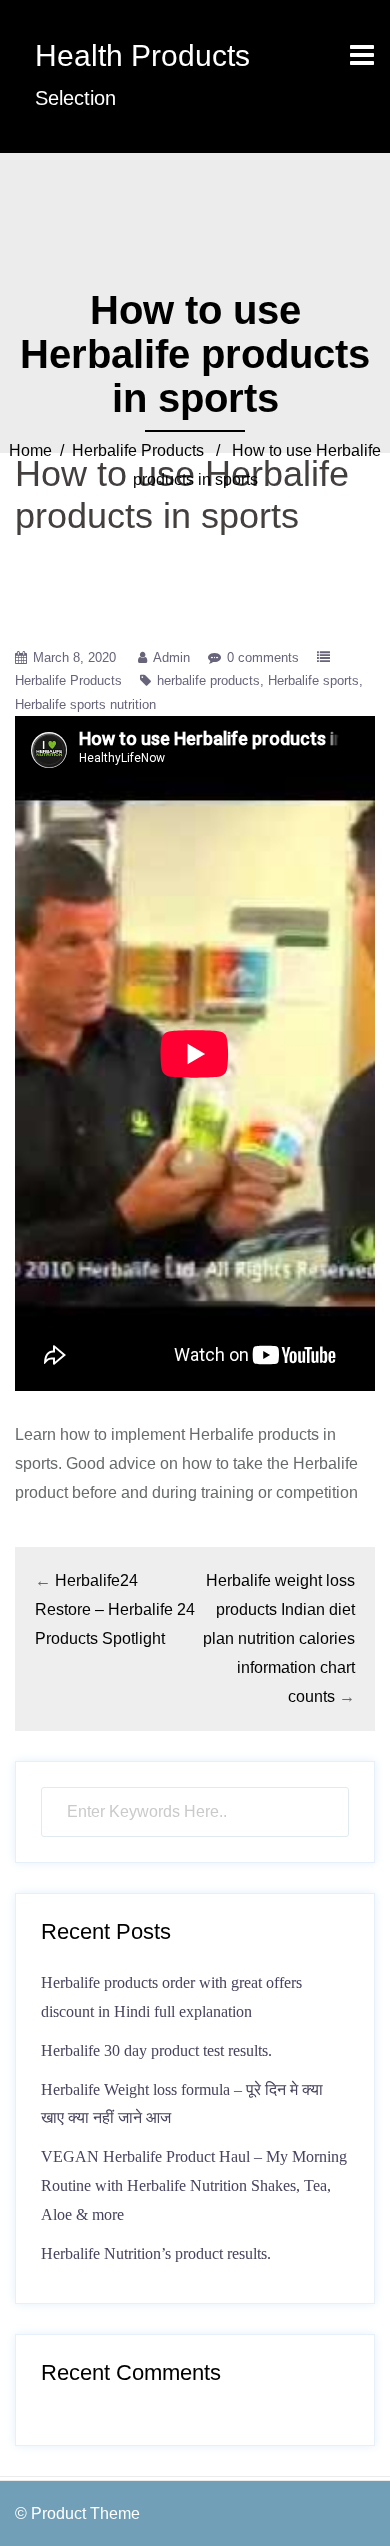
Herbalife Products (138, 450)
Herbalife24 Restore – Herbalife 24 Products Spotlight (115, 1609)
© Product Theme (77, 2513)
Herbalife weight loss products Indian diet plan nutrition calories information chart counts (279, 1638)
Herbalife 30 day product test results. (156, 2050)
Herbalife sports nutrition (85, 704)
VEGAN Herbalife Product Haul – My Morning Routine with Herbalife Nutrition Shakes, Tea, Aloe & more (194, 2185)
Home (30, 450)
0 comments (263, 657)
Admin (171, 657)
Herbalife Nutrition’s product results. (156, 2253)
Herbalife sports (313, 680)
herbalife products (208, 680)
